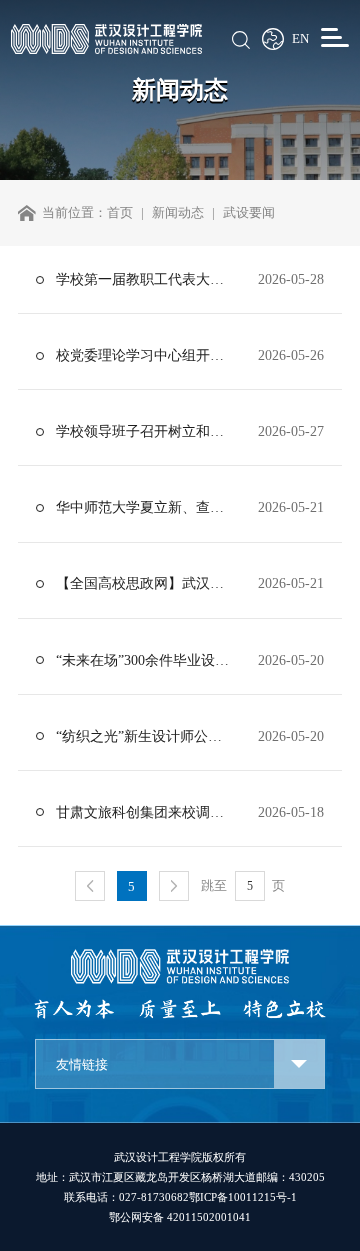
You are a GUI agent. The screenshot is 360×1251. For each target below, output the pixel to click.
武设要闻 (249, 212)
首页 (120, 212)
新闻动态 (178, 212)
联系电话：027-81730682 (126, 1197)
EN (300, 39)
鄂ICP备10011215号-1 (243, 1197)
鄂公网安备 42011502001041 (180, 1217)
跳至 (214, 885)
